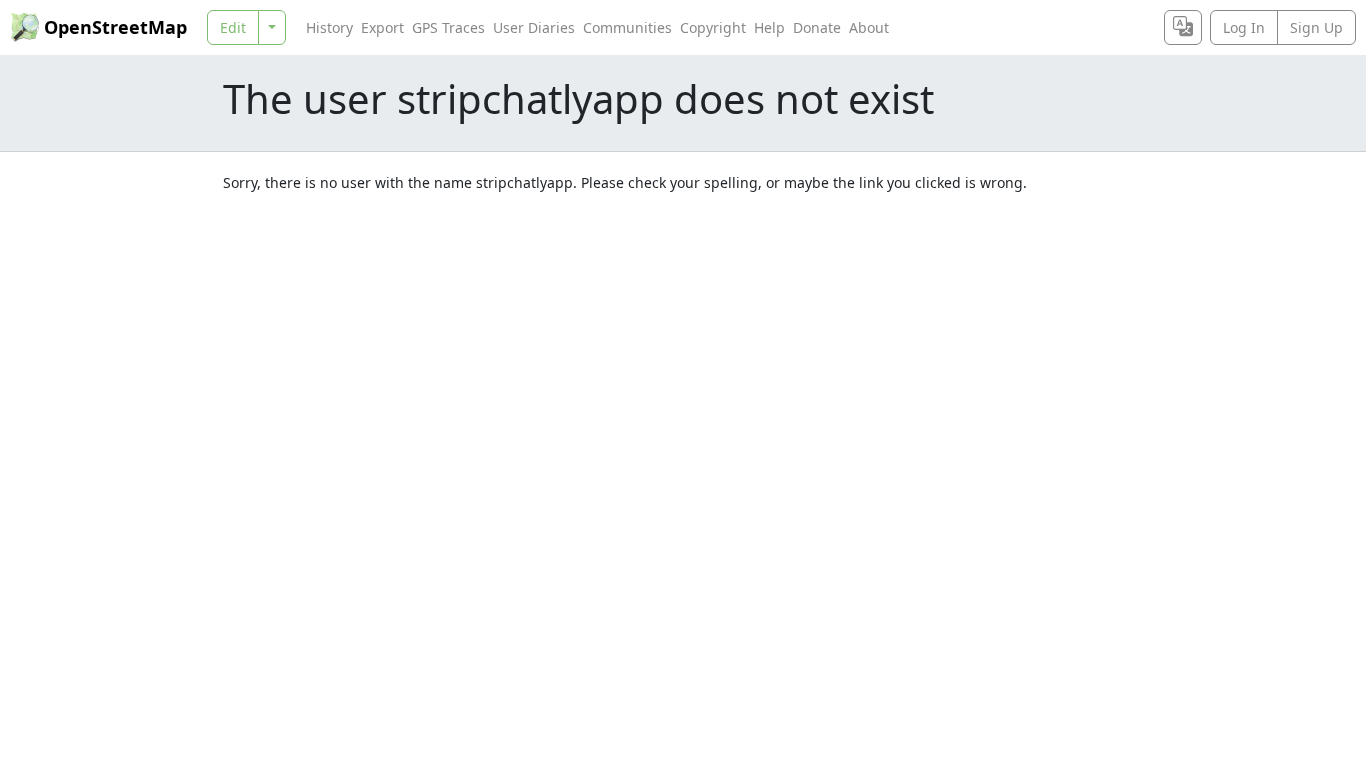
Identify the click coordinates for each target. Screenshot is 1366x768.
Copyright (713, 27)
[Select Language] (1183, 27)
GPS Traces (448, 27)
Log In (1244, 27)
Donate (817, 27)
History (329, 27)
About (869, 27)
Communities (627, 27)
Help (769, 27)
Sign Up (1316, 27)
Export (382, 27)
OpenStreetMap (115, 27)
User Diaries (534, 27)
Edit (233, 27)
